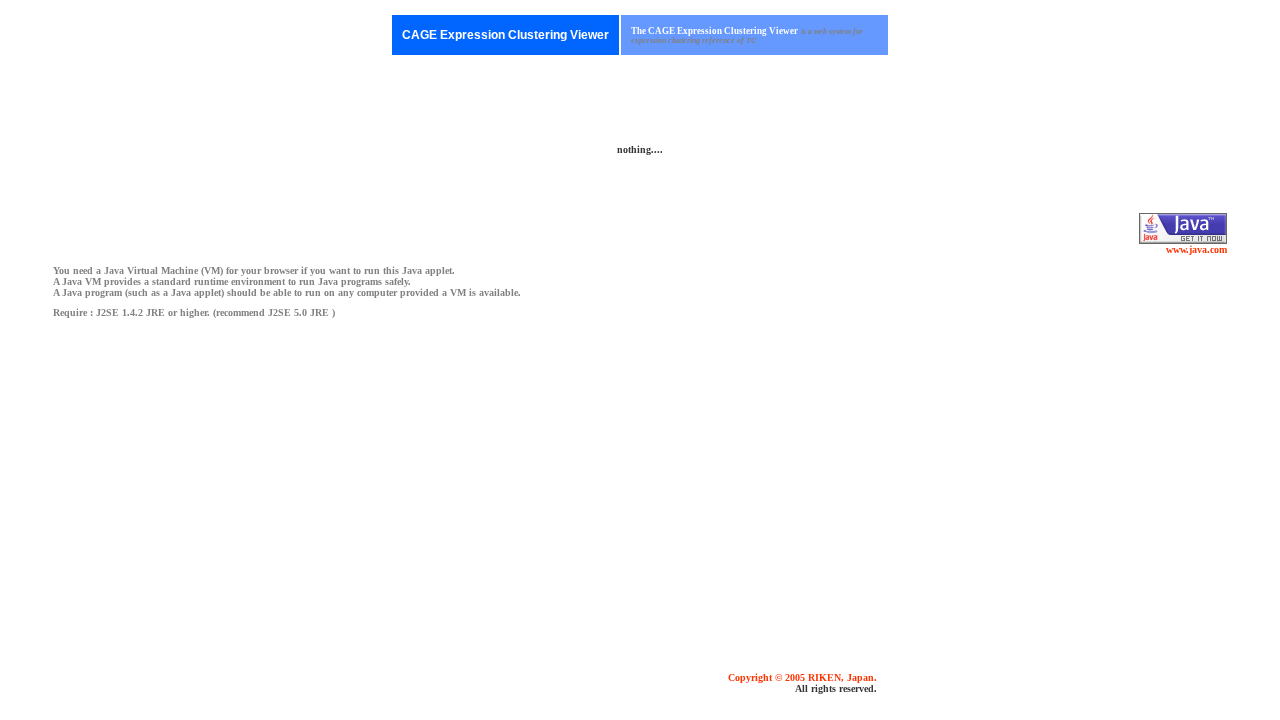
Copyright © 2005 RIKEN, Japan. (802, 677)
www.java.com (1196, 249)
